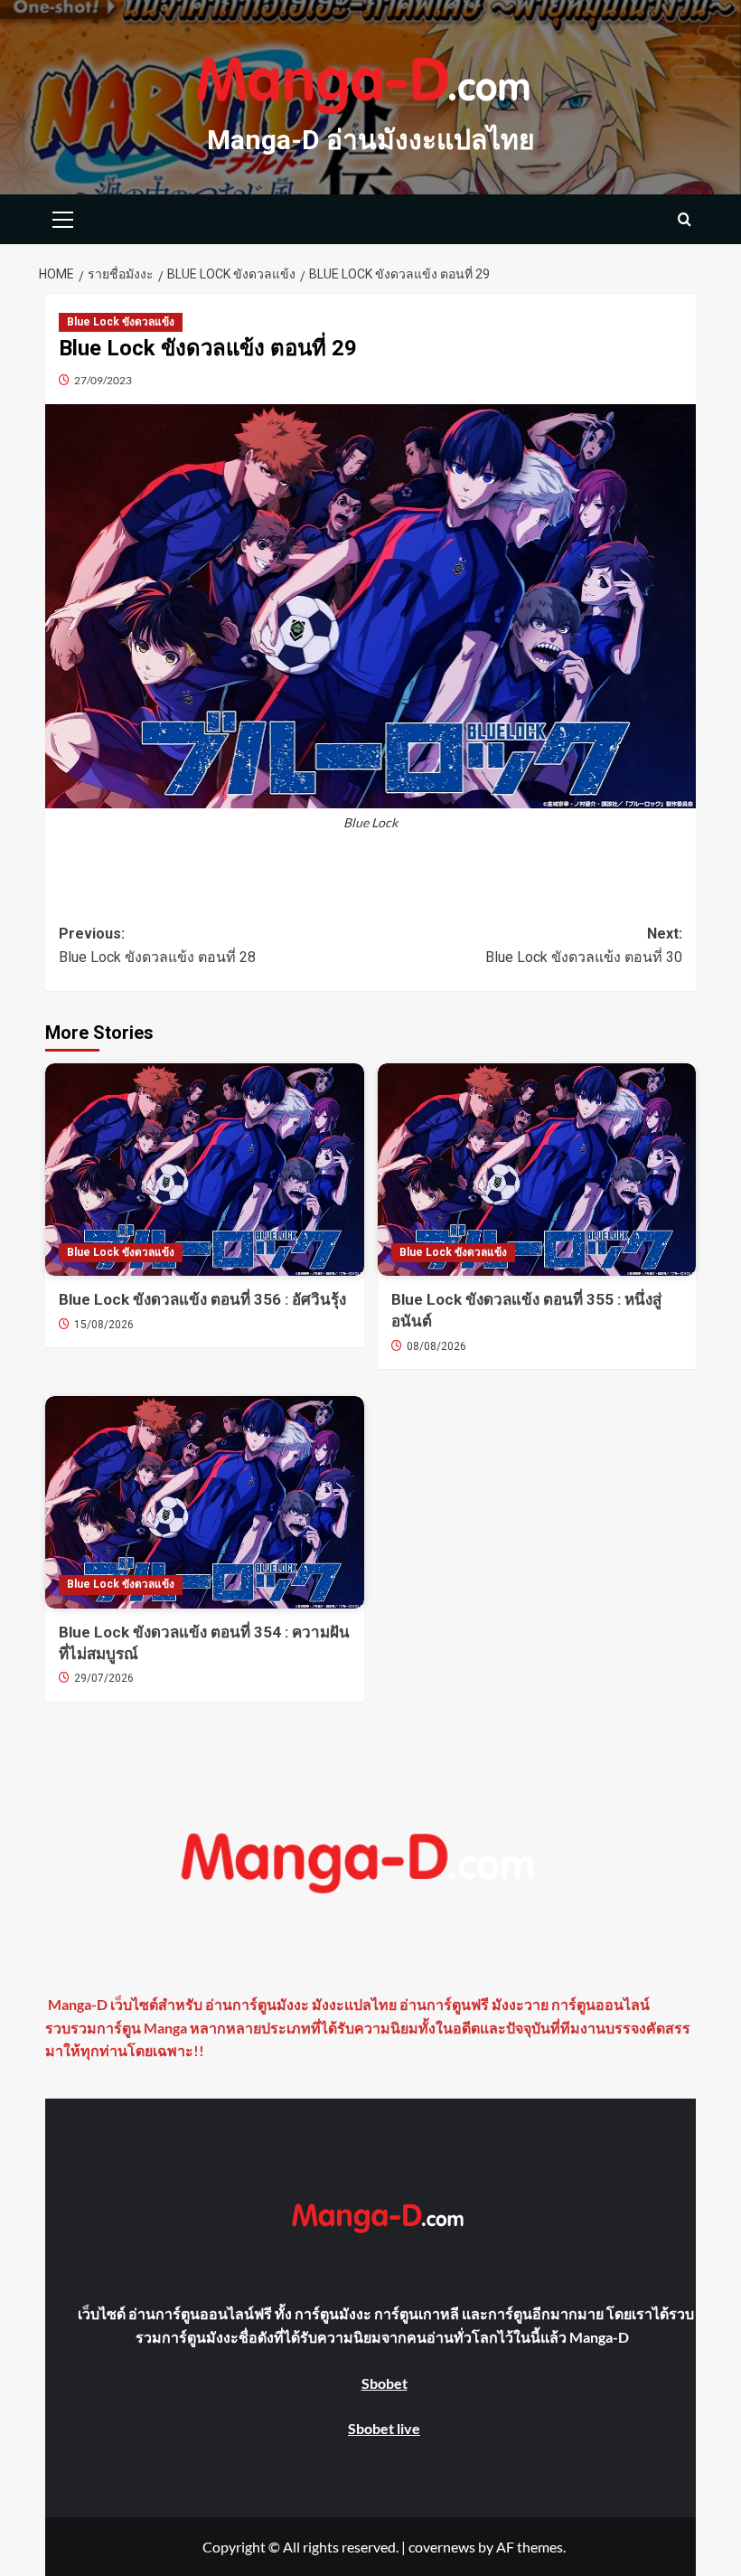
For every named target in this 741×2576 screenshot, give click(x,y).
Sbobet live (384, 2428)
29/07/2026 (104, 1678)
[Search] (685, 219)
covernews (442, 2547)
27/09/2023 (103, 380)
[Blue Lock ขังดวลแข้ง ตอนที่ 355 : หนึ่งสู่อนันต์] (537, 1170)
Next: (584, 945)
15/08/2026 (104, 1325)
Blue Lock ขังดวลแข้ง (121, 322)
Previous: (157, 945)
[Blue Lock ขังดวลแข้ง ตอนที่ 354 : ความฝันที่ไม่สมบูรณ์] (205, 1502)
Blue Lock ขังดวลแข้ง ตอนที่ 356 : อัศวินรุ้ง (202, 1299)
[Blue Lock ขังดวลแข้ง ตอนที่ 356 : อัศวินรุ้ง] (205, 1170)
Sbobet (385, 2383)
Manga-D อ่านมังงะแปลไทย (371, 140)
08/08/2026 (436, 1346)
